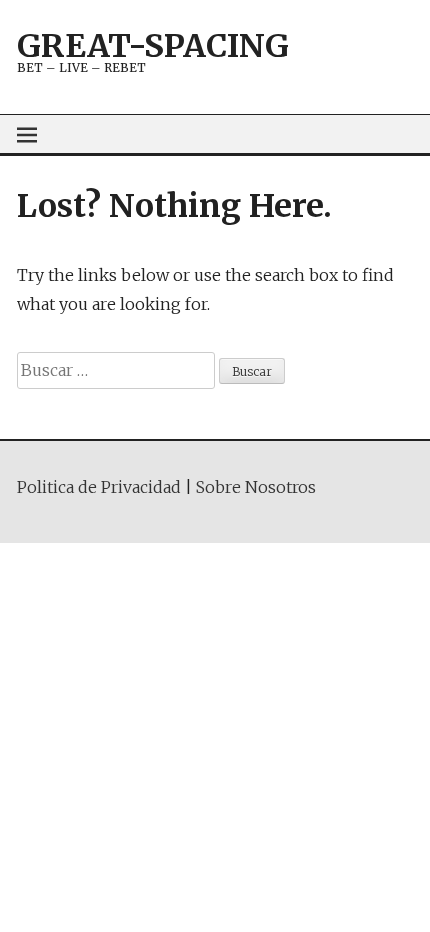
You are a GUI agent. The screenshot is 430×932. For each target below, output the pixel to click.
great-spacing (153, 46)
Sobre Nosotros (256, 487)
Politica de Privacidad (99, 487)
